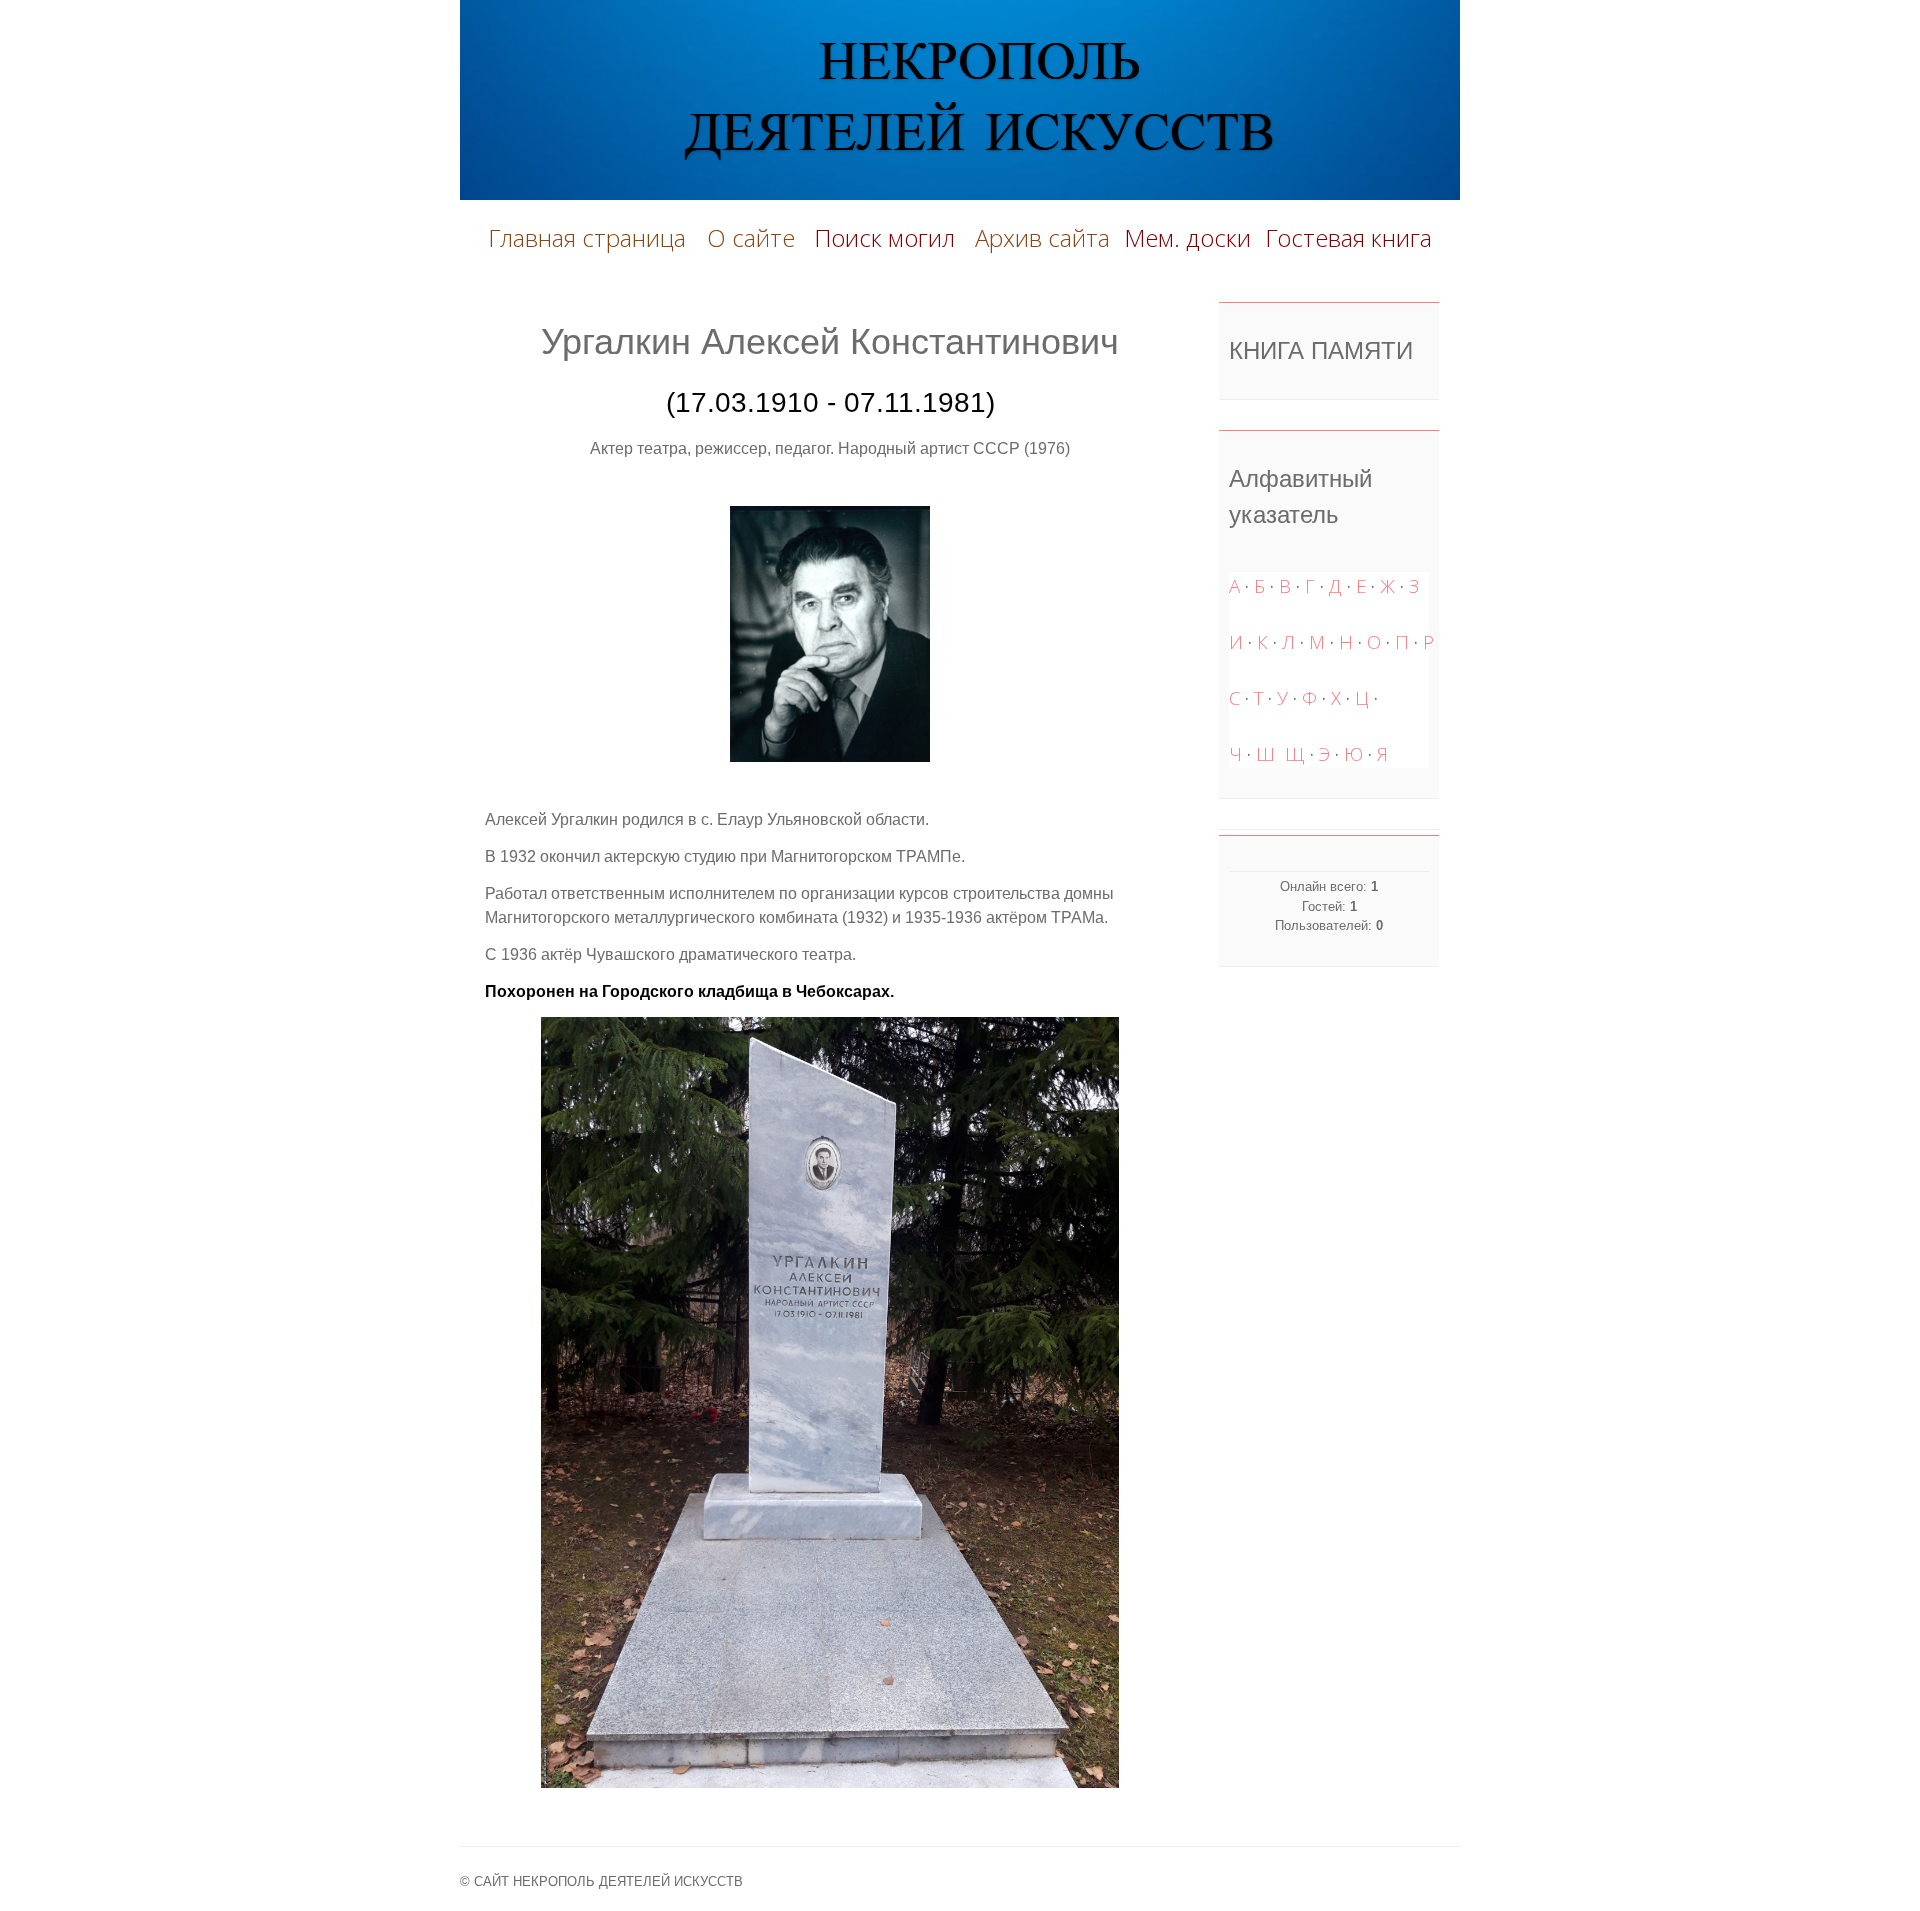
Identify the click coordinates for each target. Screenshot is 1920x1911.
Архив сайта (1042, 237)
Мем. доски (1187, 237)
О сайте (757, 237)
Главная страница (587, 237)
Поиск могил (887, 237)
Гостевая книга (1348, 237)
